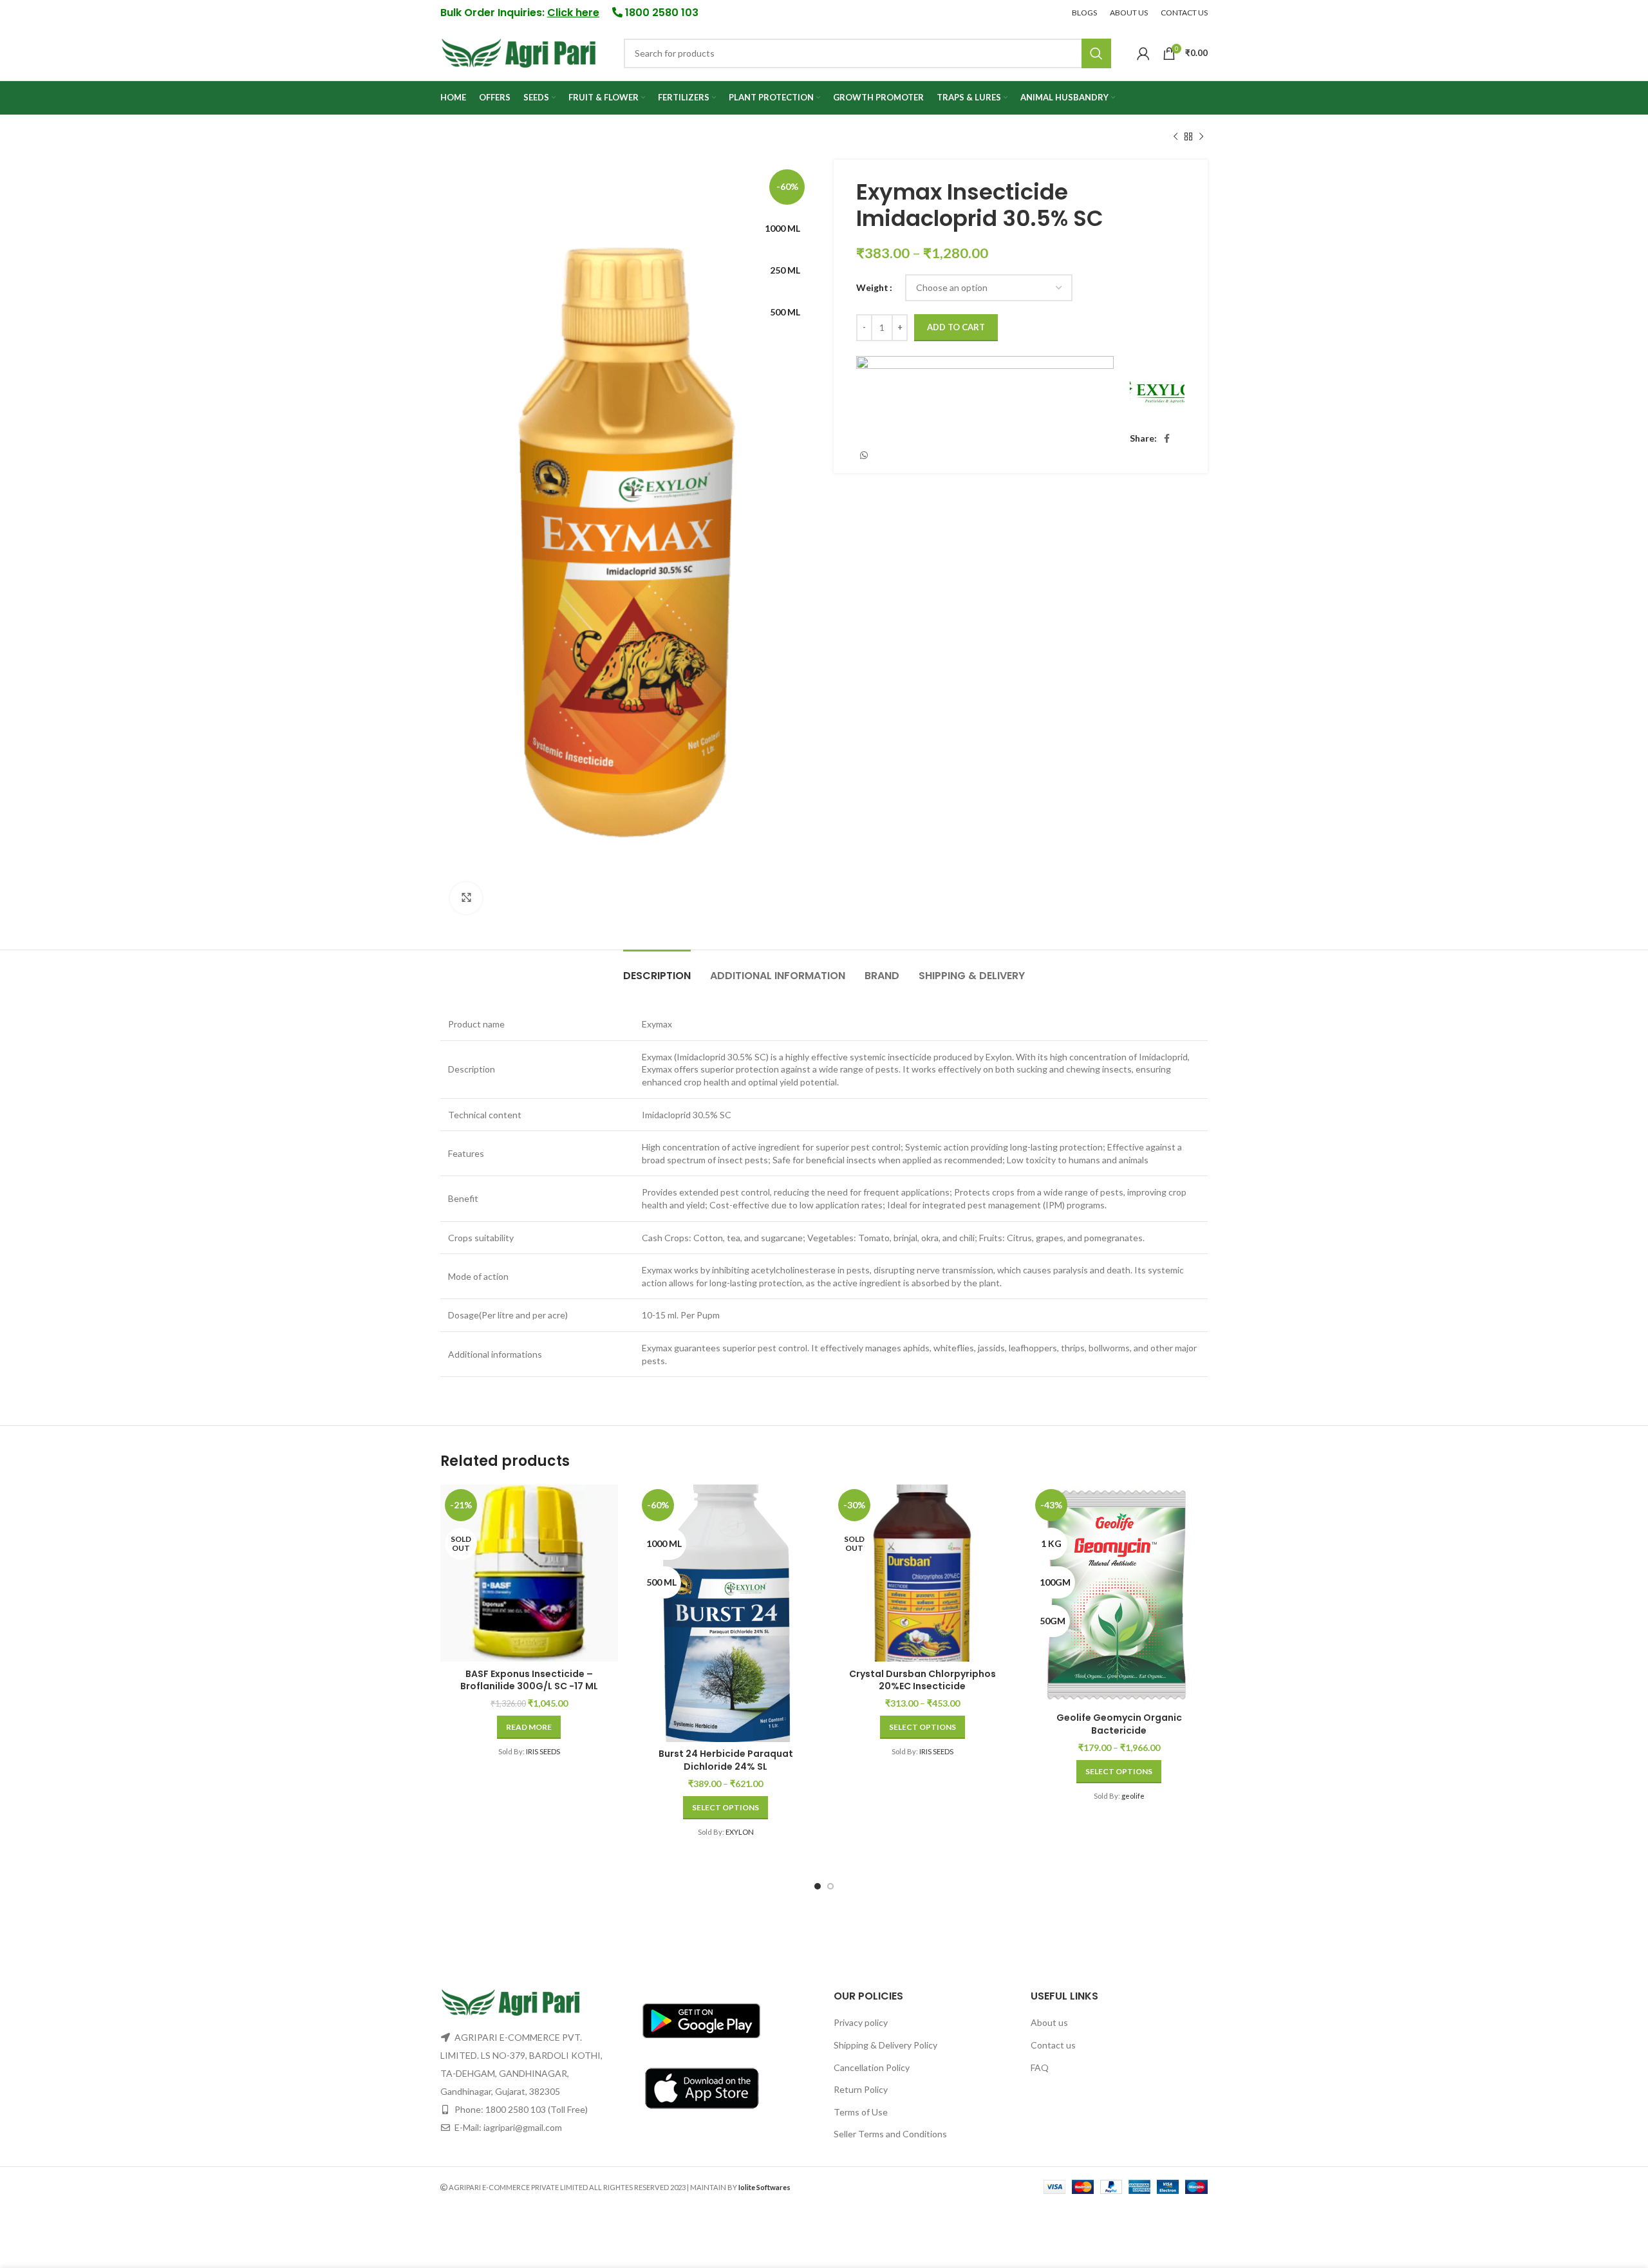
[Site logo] (519, 52)
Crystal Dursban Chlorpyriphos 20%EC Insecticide (922, 1680)
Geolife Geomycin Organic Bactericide (1119, 1724)
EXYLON (740, 1832)
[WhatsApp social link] (864, 455)
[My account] (1143, 53)
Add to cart (956, 327)
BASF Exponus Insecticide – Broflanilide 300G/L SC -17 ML (529, 1680)
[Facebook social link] (1167, 438)
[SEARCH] (1096, 53)
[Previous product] (1175, 137)
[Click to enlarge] (466, 898)
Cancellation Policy (872, 2067)
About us (1049, 2022)
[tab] (657, 969)
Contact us (1053, 2045)
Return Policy (861, 2089)
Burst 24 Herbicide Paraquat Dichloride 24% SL (726, 1760)
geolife (1133, 1796)
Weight (872, 287)
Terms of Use (861, 2112)
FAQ (1040, 2067)
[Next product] (1201, 137)
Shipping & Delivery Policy (885, 2045)
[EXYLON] (1157, 390)
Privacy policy (861, 2022)
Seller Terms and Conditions (890, 2134)
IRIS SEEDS (543, 1751)
